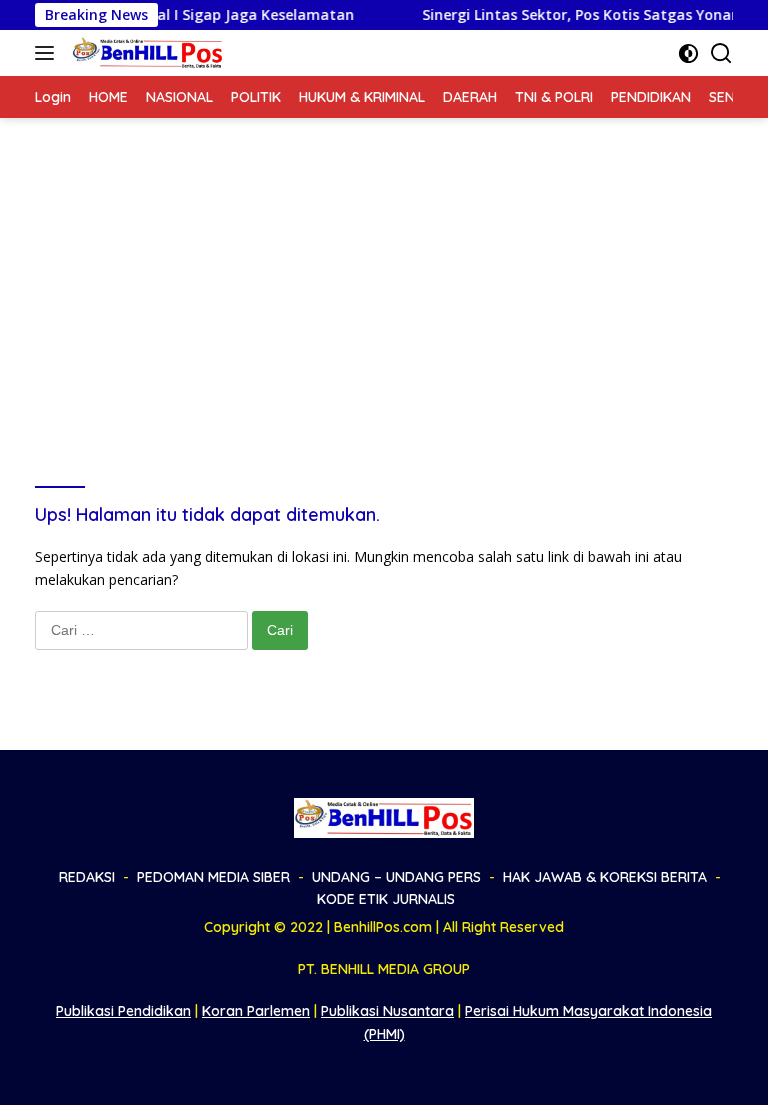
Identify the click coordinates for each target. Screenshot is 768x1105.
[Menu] (48, 53)
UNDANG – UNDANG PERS (396, 877)
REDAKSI (87, 877)
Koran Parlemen (256, 1011)
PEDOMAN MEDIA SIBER (213, 877)
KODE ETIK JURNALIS (386, 899)
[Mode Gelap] (688, 53)
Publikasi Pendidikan (123, 1011)
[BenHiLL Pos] (145, 53)
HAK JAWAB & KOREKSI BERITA (605, 877)
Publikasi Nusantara (387, 1011)
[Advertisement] (384, 268)
